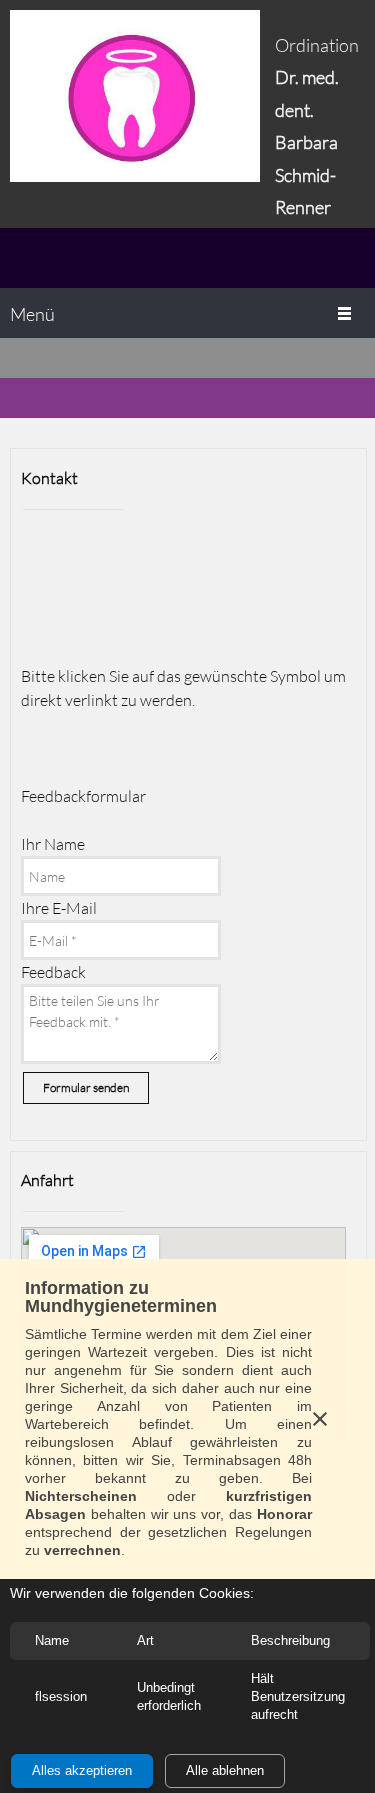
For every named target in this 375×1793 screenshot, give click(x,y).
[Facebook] (45, 611)
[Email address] (93, 553)
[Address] (141, 553)
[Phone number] (45, 553)
